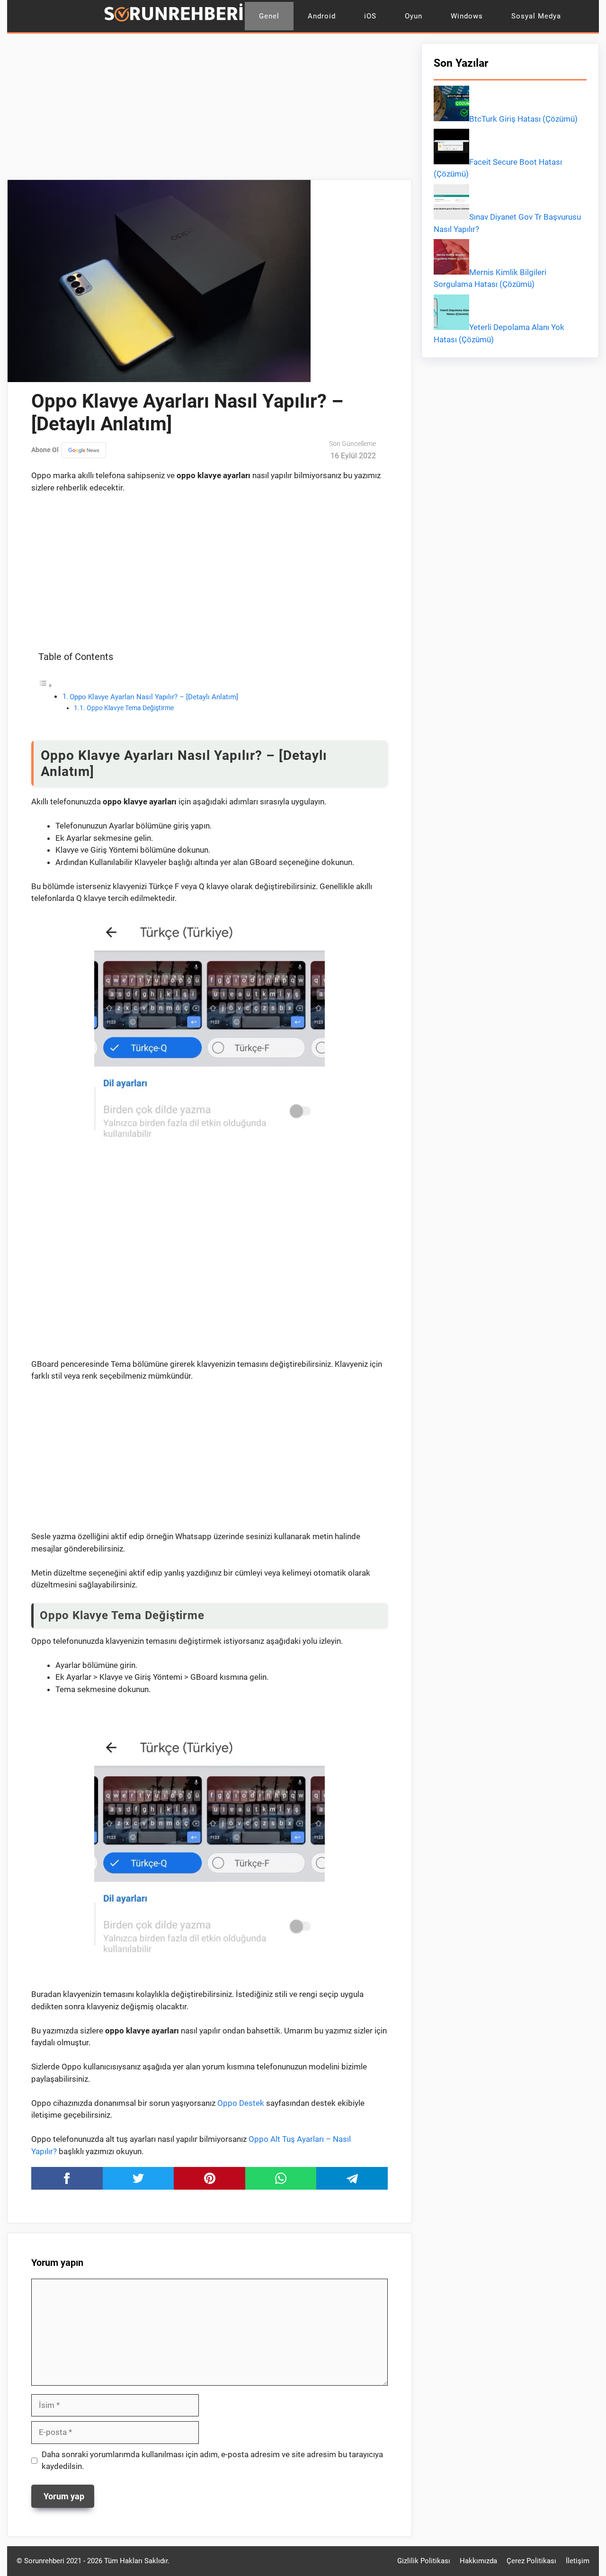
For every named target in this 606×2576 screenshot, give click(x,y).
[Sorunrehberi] (174, 16)
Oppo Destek (241, 2103)
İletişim (578, 2561)
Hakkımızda (478, 2561)
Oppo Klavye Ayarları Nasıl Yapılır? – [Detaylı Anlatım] (154, 697)
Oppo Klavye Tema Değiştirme (130, 708)
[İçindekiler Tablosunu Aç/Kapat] (45, 685)
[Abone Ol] (84, 450)
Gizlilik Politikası (424, 2561)
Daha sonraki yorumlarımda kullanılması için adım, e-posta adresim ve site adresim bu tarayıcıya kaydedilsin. (212, 2460)
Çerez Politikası (531, 2561)
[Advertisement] (209, 109)
